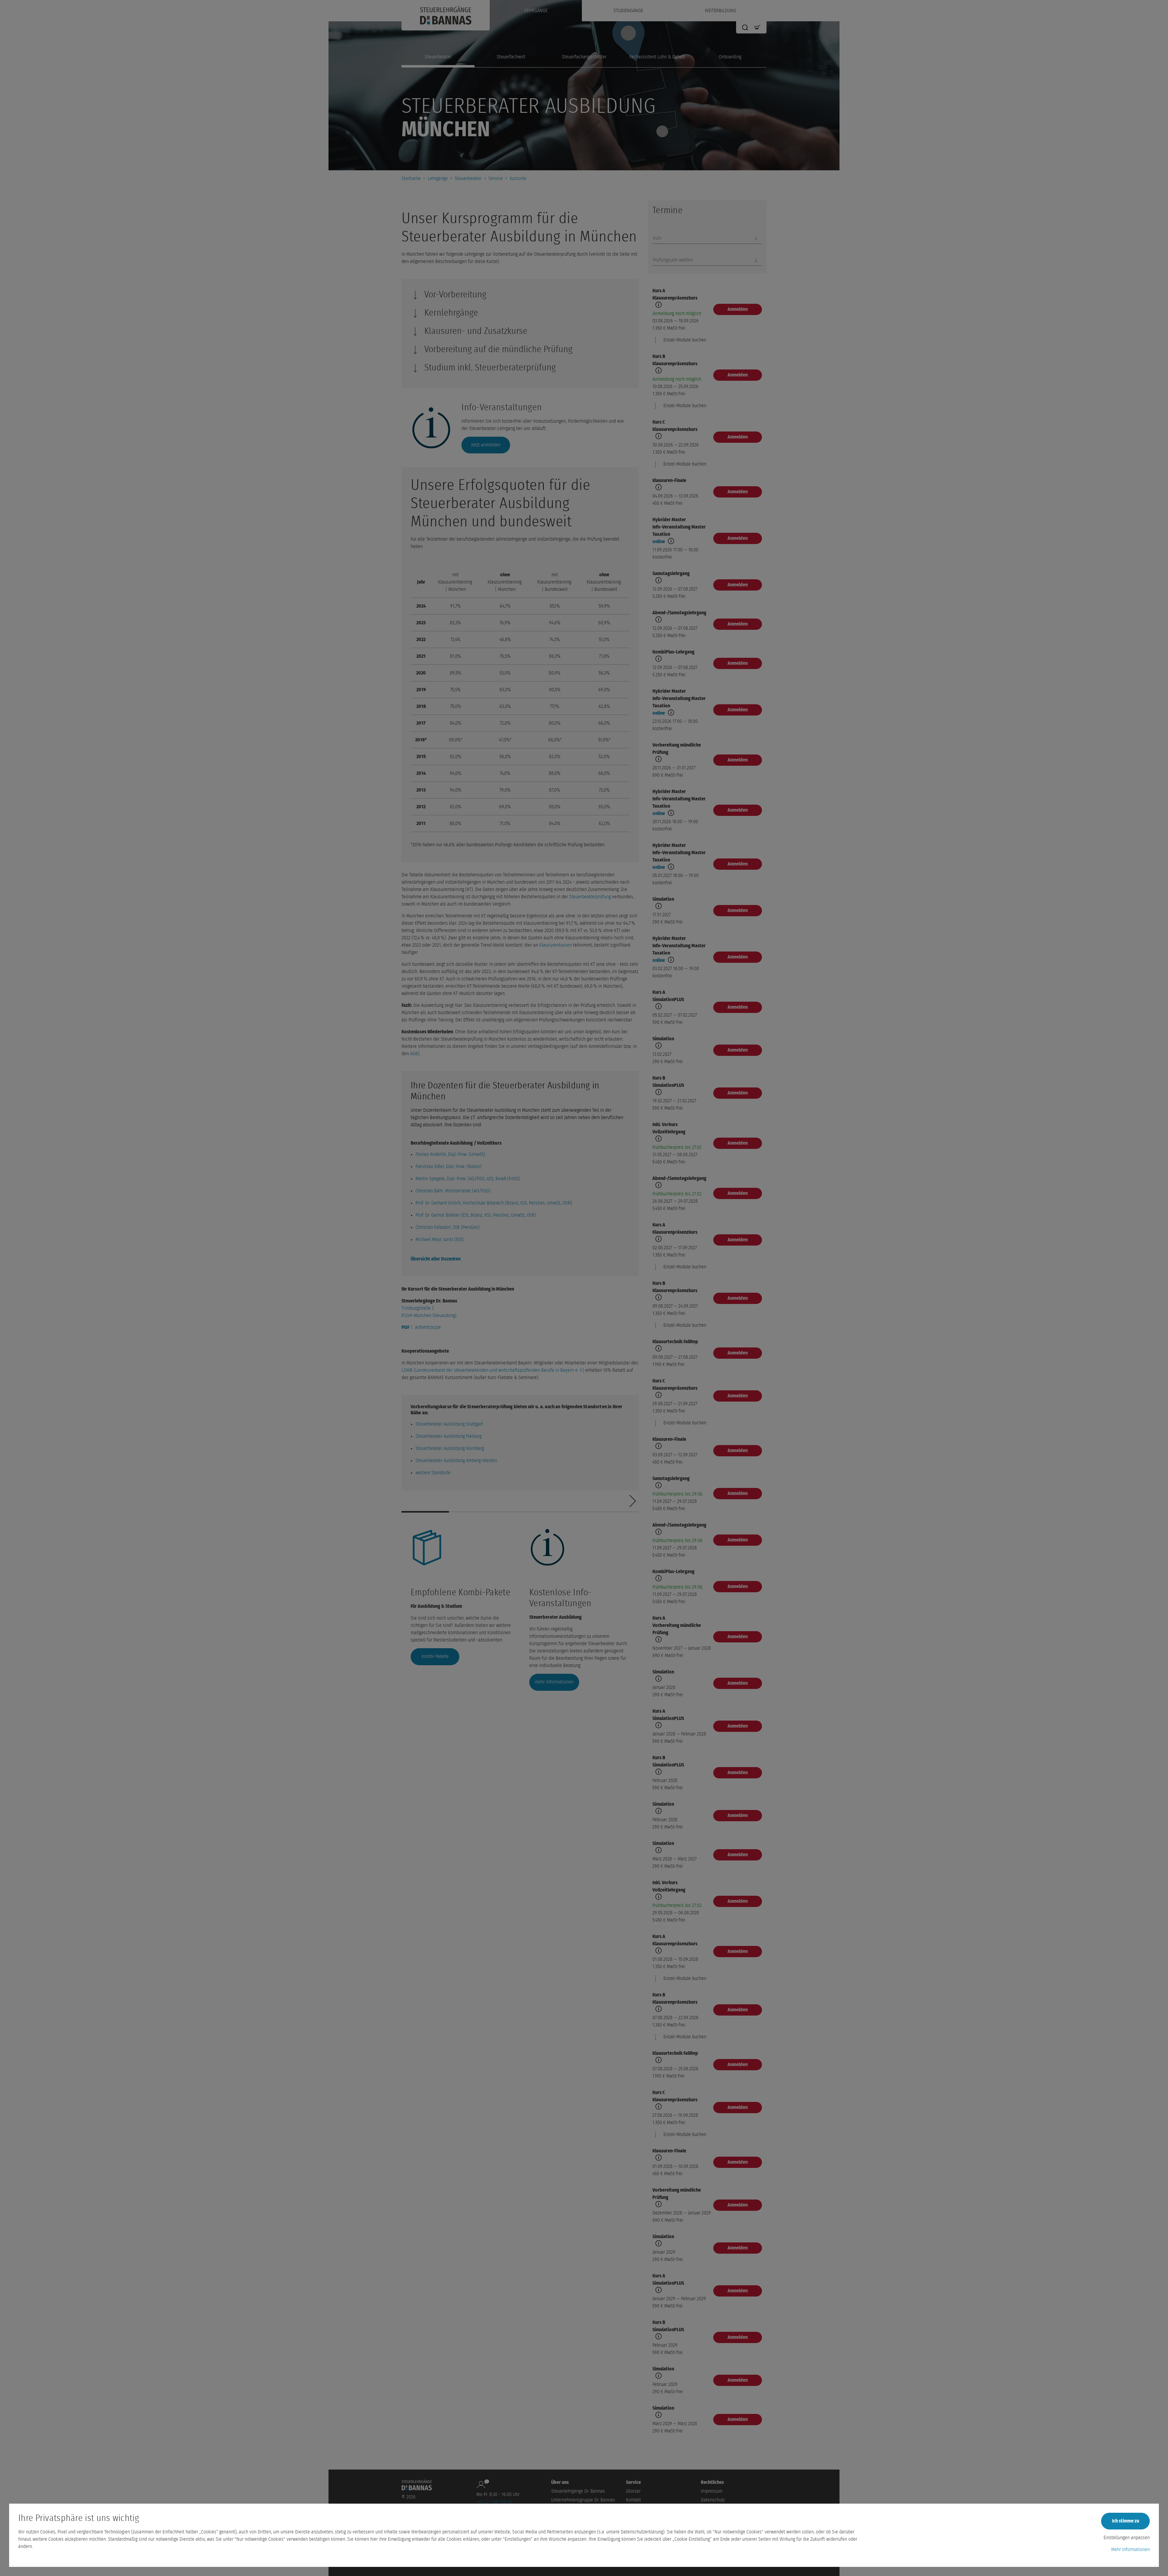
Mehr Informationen (1130, 2550)
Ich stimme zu (1126, 2521)
